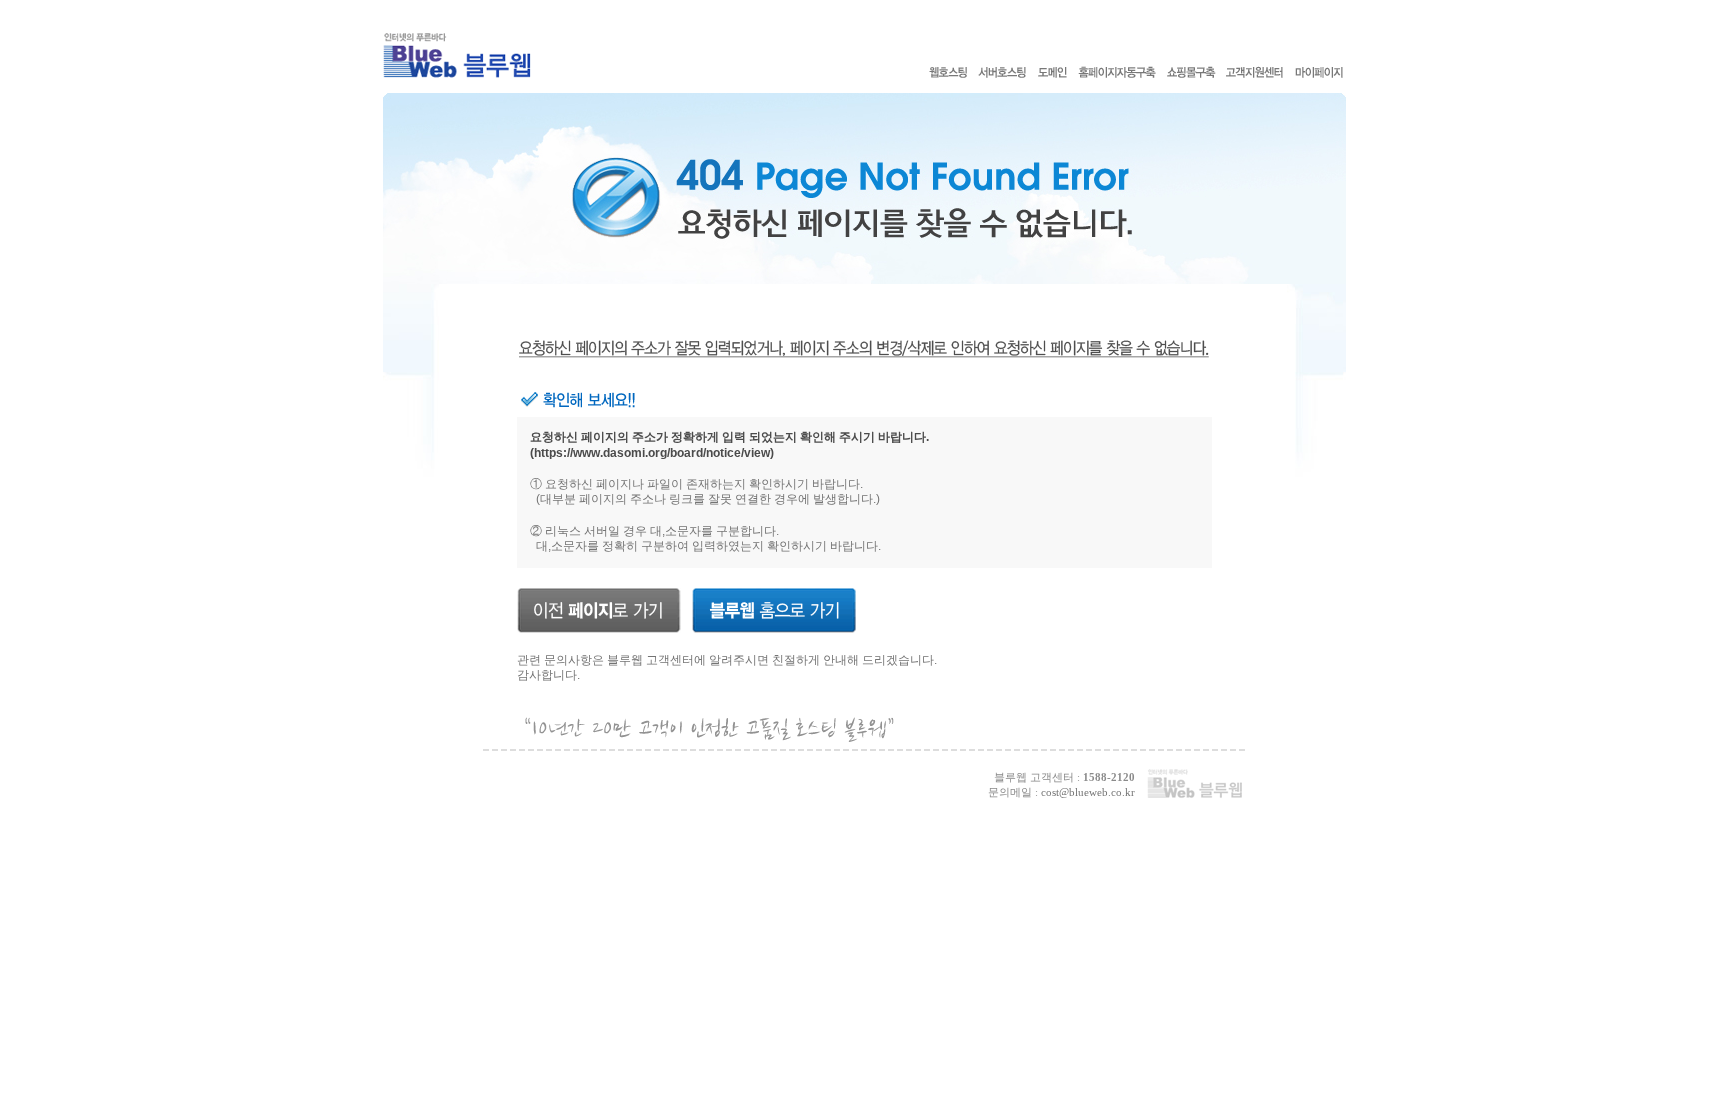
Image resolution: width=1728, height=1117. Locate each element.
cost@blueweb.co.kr (1088, 792)
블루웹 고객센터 (650, 660)
